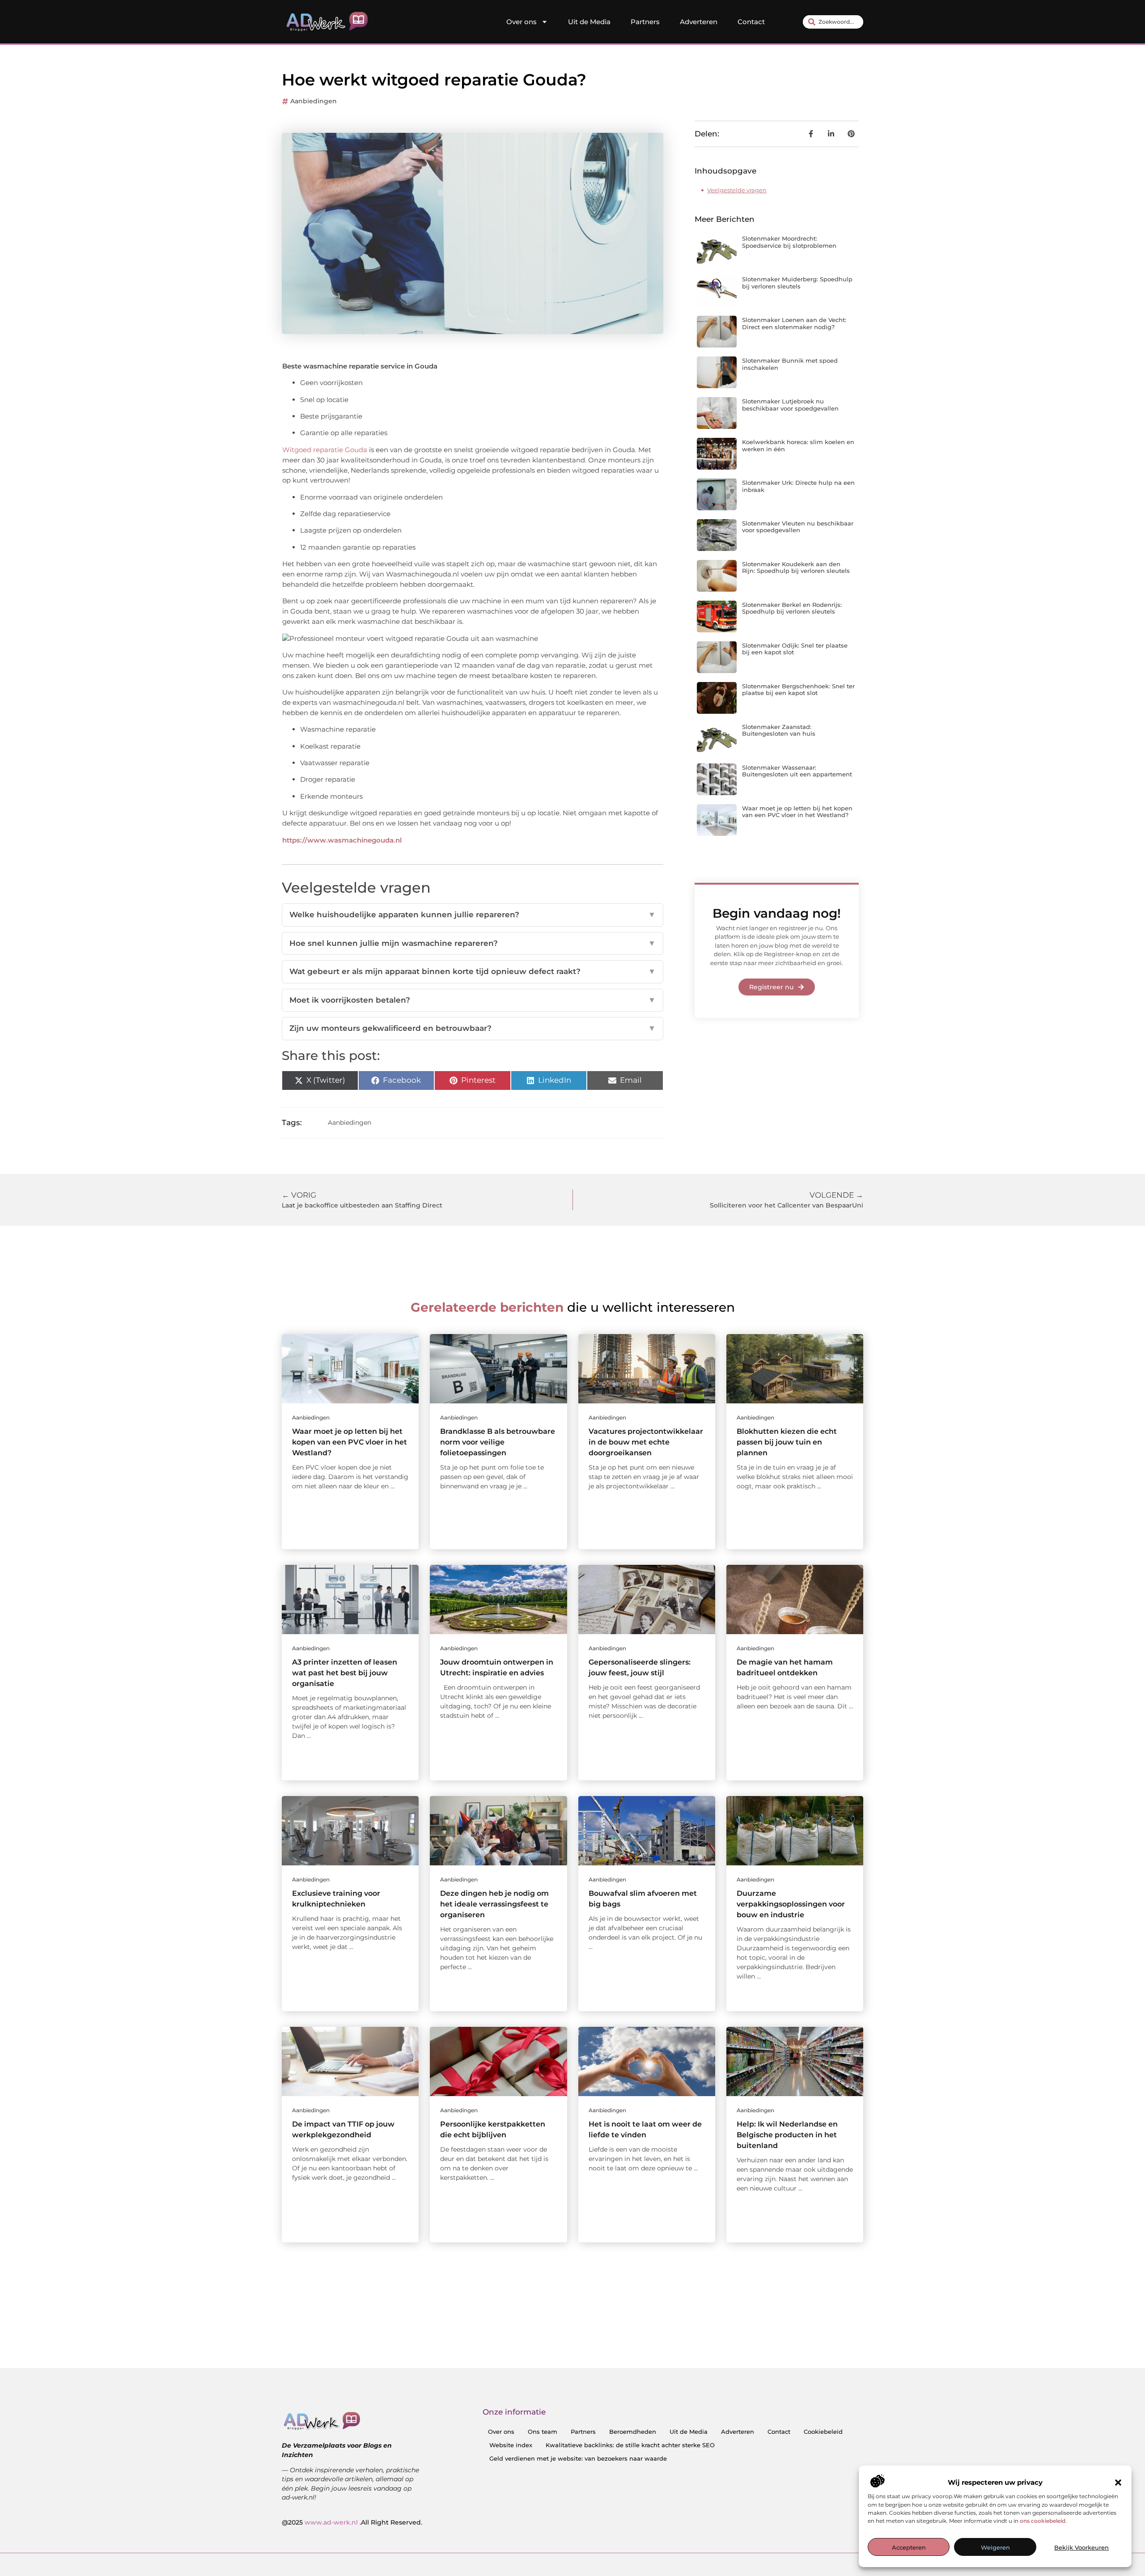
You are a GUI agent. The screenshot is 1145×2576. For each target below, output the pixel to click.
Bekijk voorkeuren (1081, 2547)
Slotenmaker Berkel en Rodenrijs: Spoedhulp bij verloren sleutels (792, 608)
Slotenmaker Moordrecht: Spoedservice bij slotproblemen (789, 242)
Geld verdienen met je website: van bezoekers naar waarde (578, 2458)
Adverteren (699, 22)
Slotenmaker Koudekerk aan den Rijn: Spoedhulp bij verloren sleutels (796, 568)
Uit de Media (589, 22)
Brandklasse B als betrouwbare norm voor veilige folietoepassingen (498, 1442)
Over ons (522, 22)
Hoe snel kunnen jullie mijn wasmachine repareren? (473, 943)
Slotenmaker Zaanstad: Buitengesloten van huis (779, 730)
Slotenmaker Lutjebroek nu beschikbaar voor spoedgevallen (790, 405)
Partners (645, 22)
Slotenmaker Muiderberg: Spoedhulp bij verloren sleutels (797, 283)
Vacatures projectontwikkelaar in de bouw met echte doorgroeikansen (646, 1442)
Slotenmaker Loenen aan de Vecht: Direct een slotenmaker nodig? (794, 323)
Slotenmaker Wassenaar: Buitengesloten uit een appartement (797, 771)
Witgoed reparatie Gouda (325, 450)
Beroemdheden (633, 2432)
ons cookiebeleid (1043, 2521)
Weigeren (995, 2547)
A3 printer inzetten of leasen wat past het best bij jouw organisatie (345, 1673)
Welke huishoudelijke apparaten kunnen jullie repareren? (473, 915)
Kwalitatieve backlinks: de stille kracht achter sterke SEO (630, 2445)
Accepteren (909, 2547)
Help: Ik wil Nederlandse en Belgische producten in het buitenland (787, 2135)
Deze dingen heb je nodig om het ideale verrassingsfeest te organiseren (494, 1904)
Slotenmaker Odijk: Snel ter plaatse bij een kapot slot (795, 649)
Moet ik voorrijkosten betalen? (473, 1000)
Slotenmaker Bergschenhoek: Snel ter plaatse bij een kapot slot (798, 690)
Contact (751, 22)
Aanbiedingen (314, 101)
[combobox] (833, 22)
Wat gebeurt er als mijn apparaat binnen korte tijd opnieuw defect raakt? (473, 971)
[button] (1118, 2483)
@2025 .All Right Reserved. (352, 2522)
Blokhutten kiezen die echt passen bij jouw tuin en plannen (787, 1442)
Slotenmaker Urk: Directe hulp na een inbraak (798, 486)
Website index (511, 2445)
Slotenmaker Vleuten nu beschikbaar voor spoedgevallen (798, 527)
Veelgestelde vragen (737, 190)
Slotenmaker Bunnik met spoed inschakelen (790, 364)
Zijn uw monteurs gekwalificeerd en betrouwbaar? (473, 1028)
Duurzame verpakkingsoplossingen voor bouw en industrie (791, 1904)
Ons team (543, 2432)
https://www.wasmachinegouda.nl (342, 840)
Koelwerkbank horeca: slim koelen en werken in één (798, 445)
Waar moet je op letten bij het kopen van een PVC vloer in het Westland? (797, 812)
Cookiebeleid (823, 2432)
